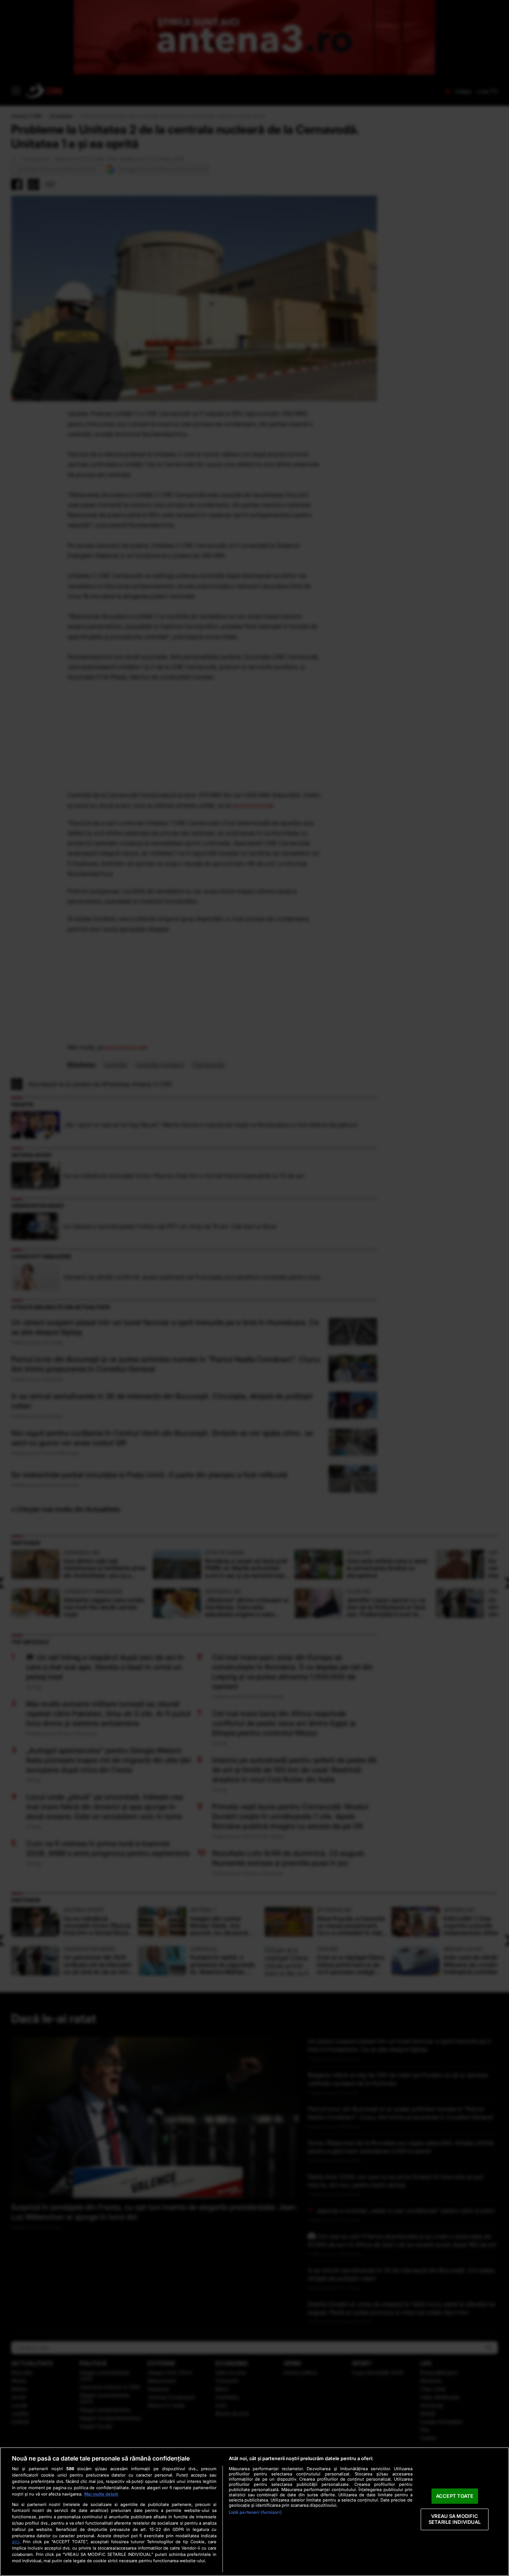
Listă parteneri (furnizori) (255, 2512)
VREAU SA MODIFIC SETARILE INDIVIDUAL (455, 2519)
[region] (255, 2512)
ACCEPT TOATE (455, 2496)
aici (16, 2542)
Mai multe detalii (101, 2494)
